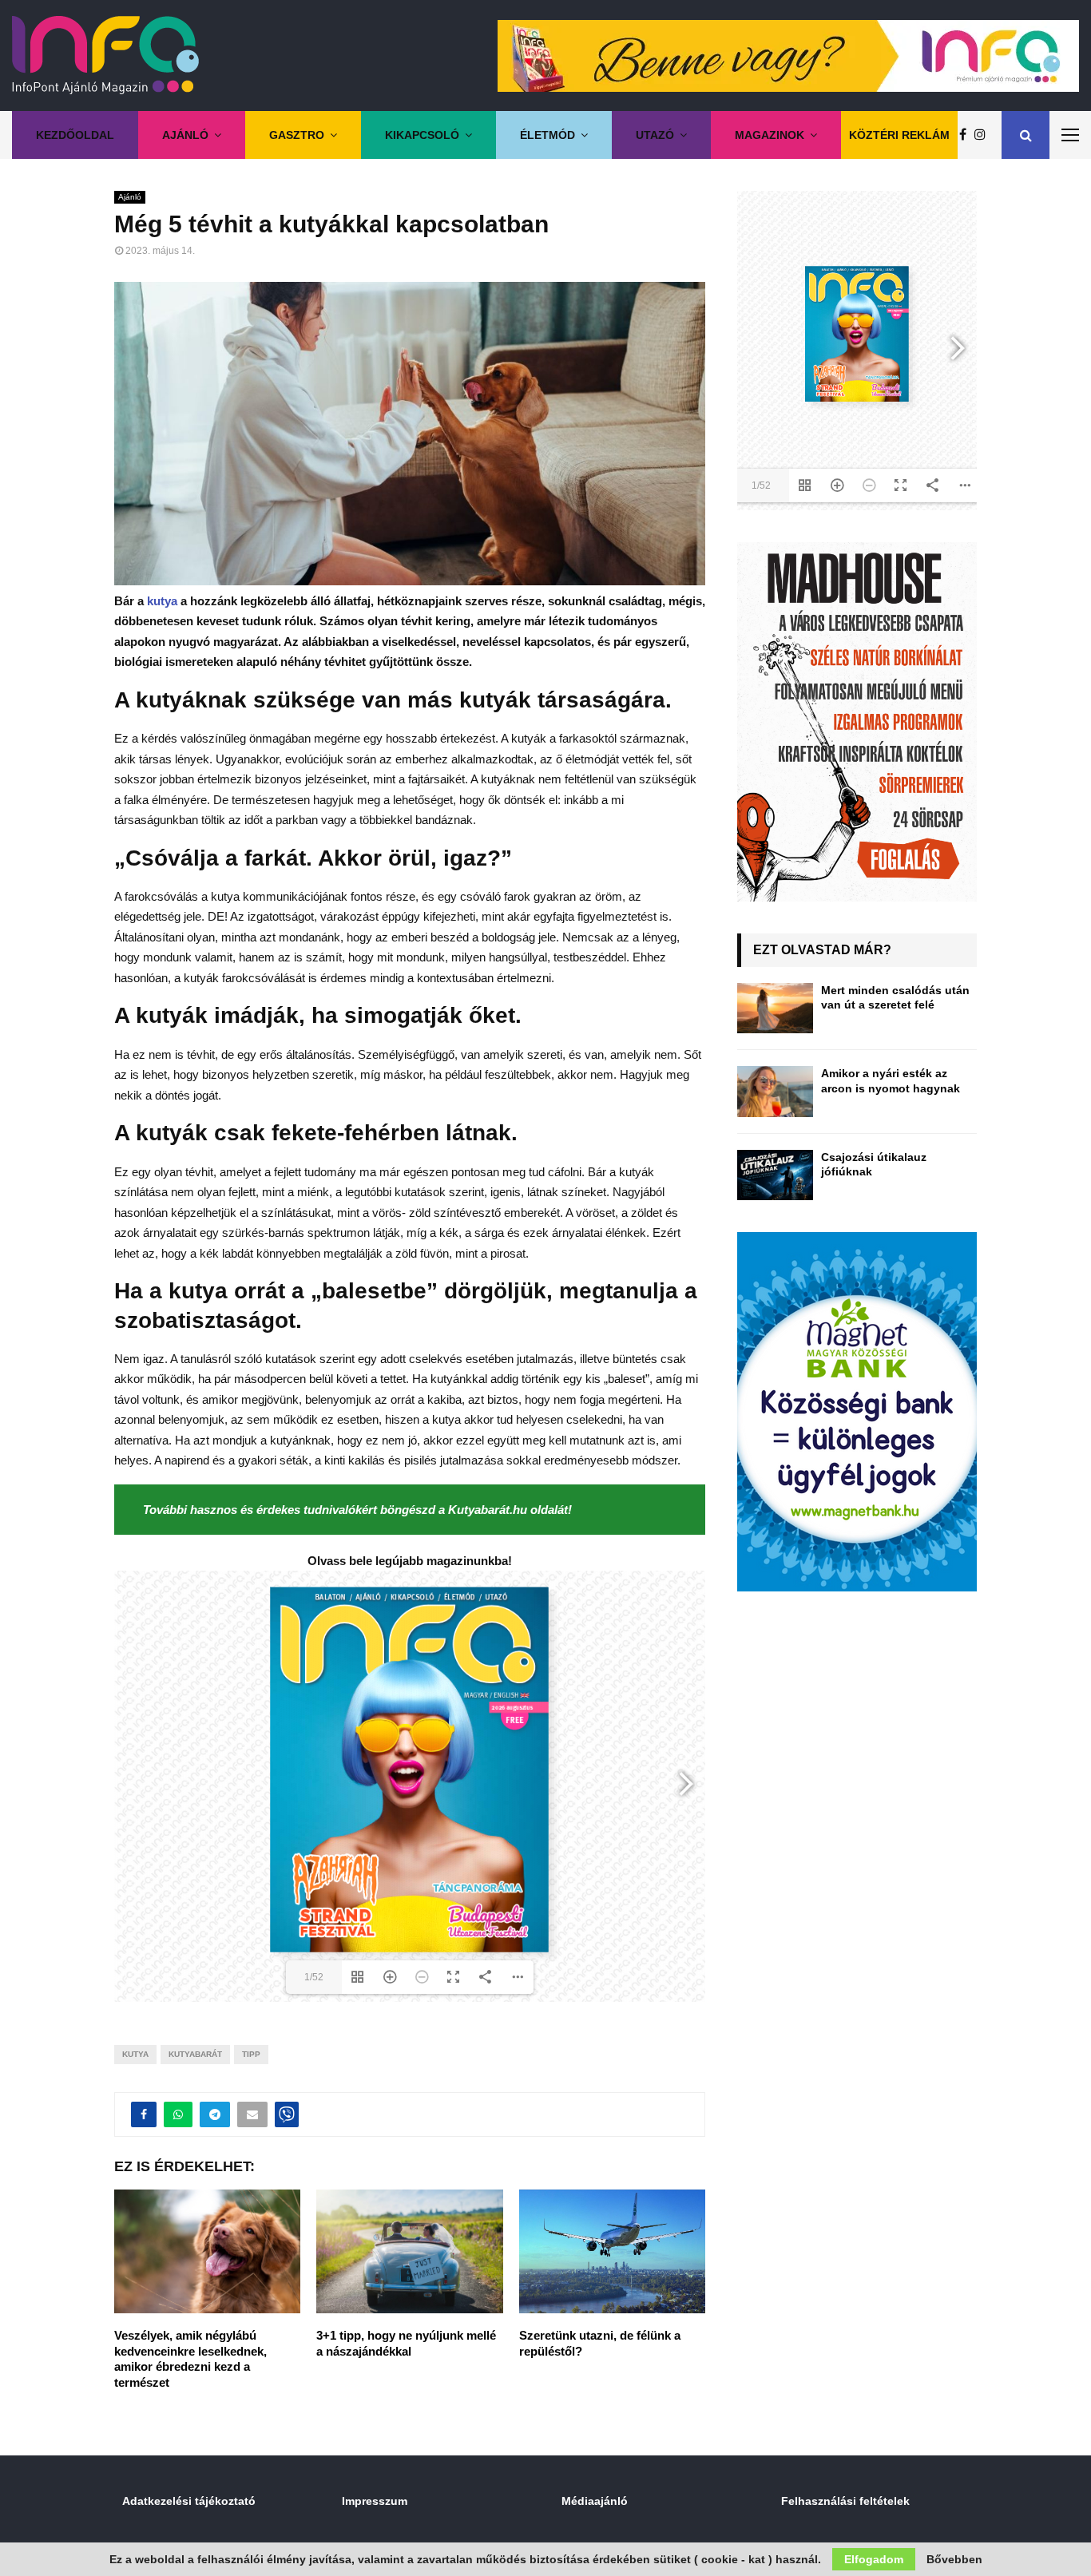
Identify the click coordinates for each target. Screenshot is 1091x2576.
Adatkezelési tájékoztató (189, 2501)
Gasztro (297, 135)
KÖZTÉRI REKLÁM (899, 135)
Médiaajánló (595, 2501)
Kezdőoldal (75, 135)
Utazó (655, 135)
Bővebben (954, 2559)
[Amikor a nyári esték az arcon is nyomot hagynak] (775, 1091)
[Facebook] (967, 135)
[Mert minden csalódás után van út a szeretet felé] (775, 1008)
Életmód (547, 135)
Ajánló (185, 135)
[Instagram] (984, 135)
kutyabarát (195, 2054)
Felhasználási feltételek (845, 2501)
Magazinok (770, 135)
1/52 (314, 1977)
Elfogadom (874, 2559)
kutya (162, 601)
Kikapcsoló (422, 135)
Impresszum (375, 2501)
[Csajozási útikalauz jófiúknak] (775, 1175)
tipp (251, 2054)
